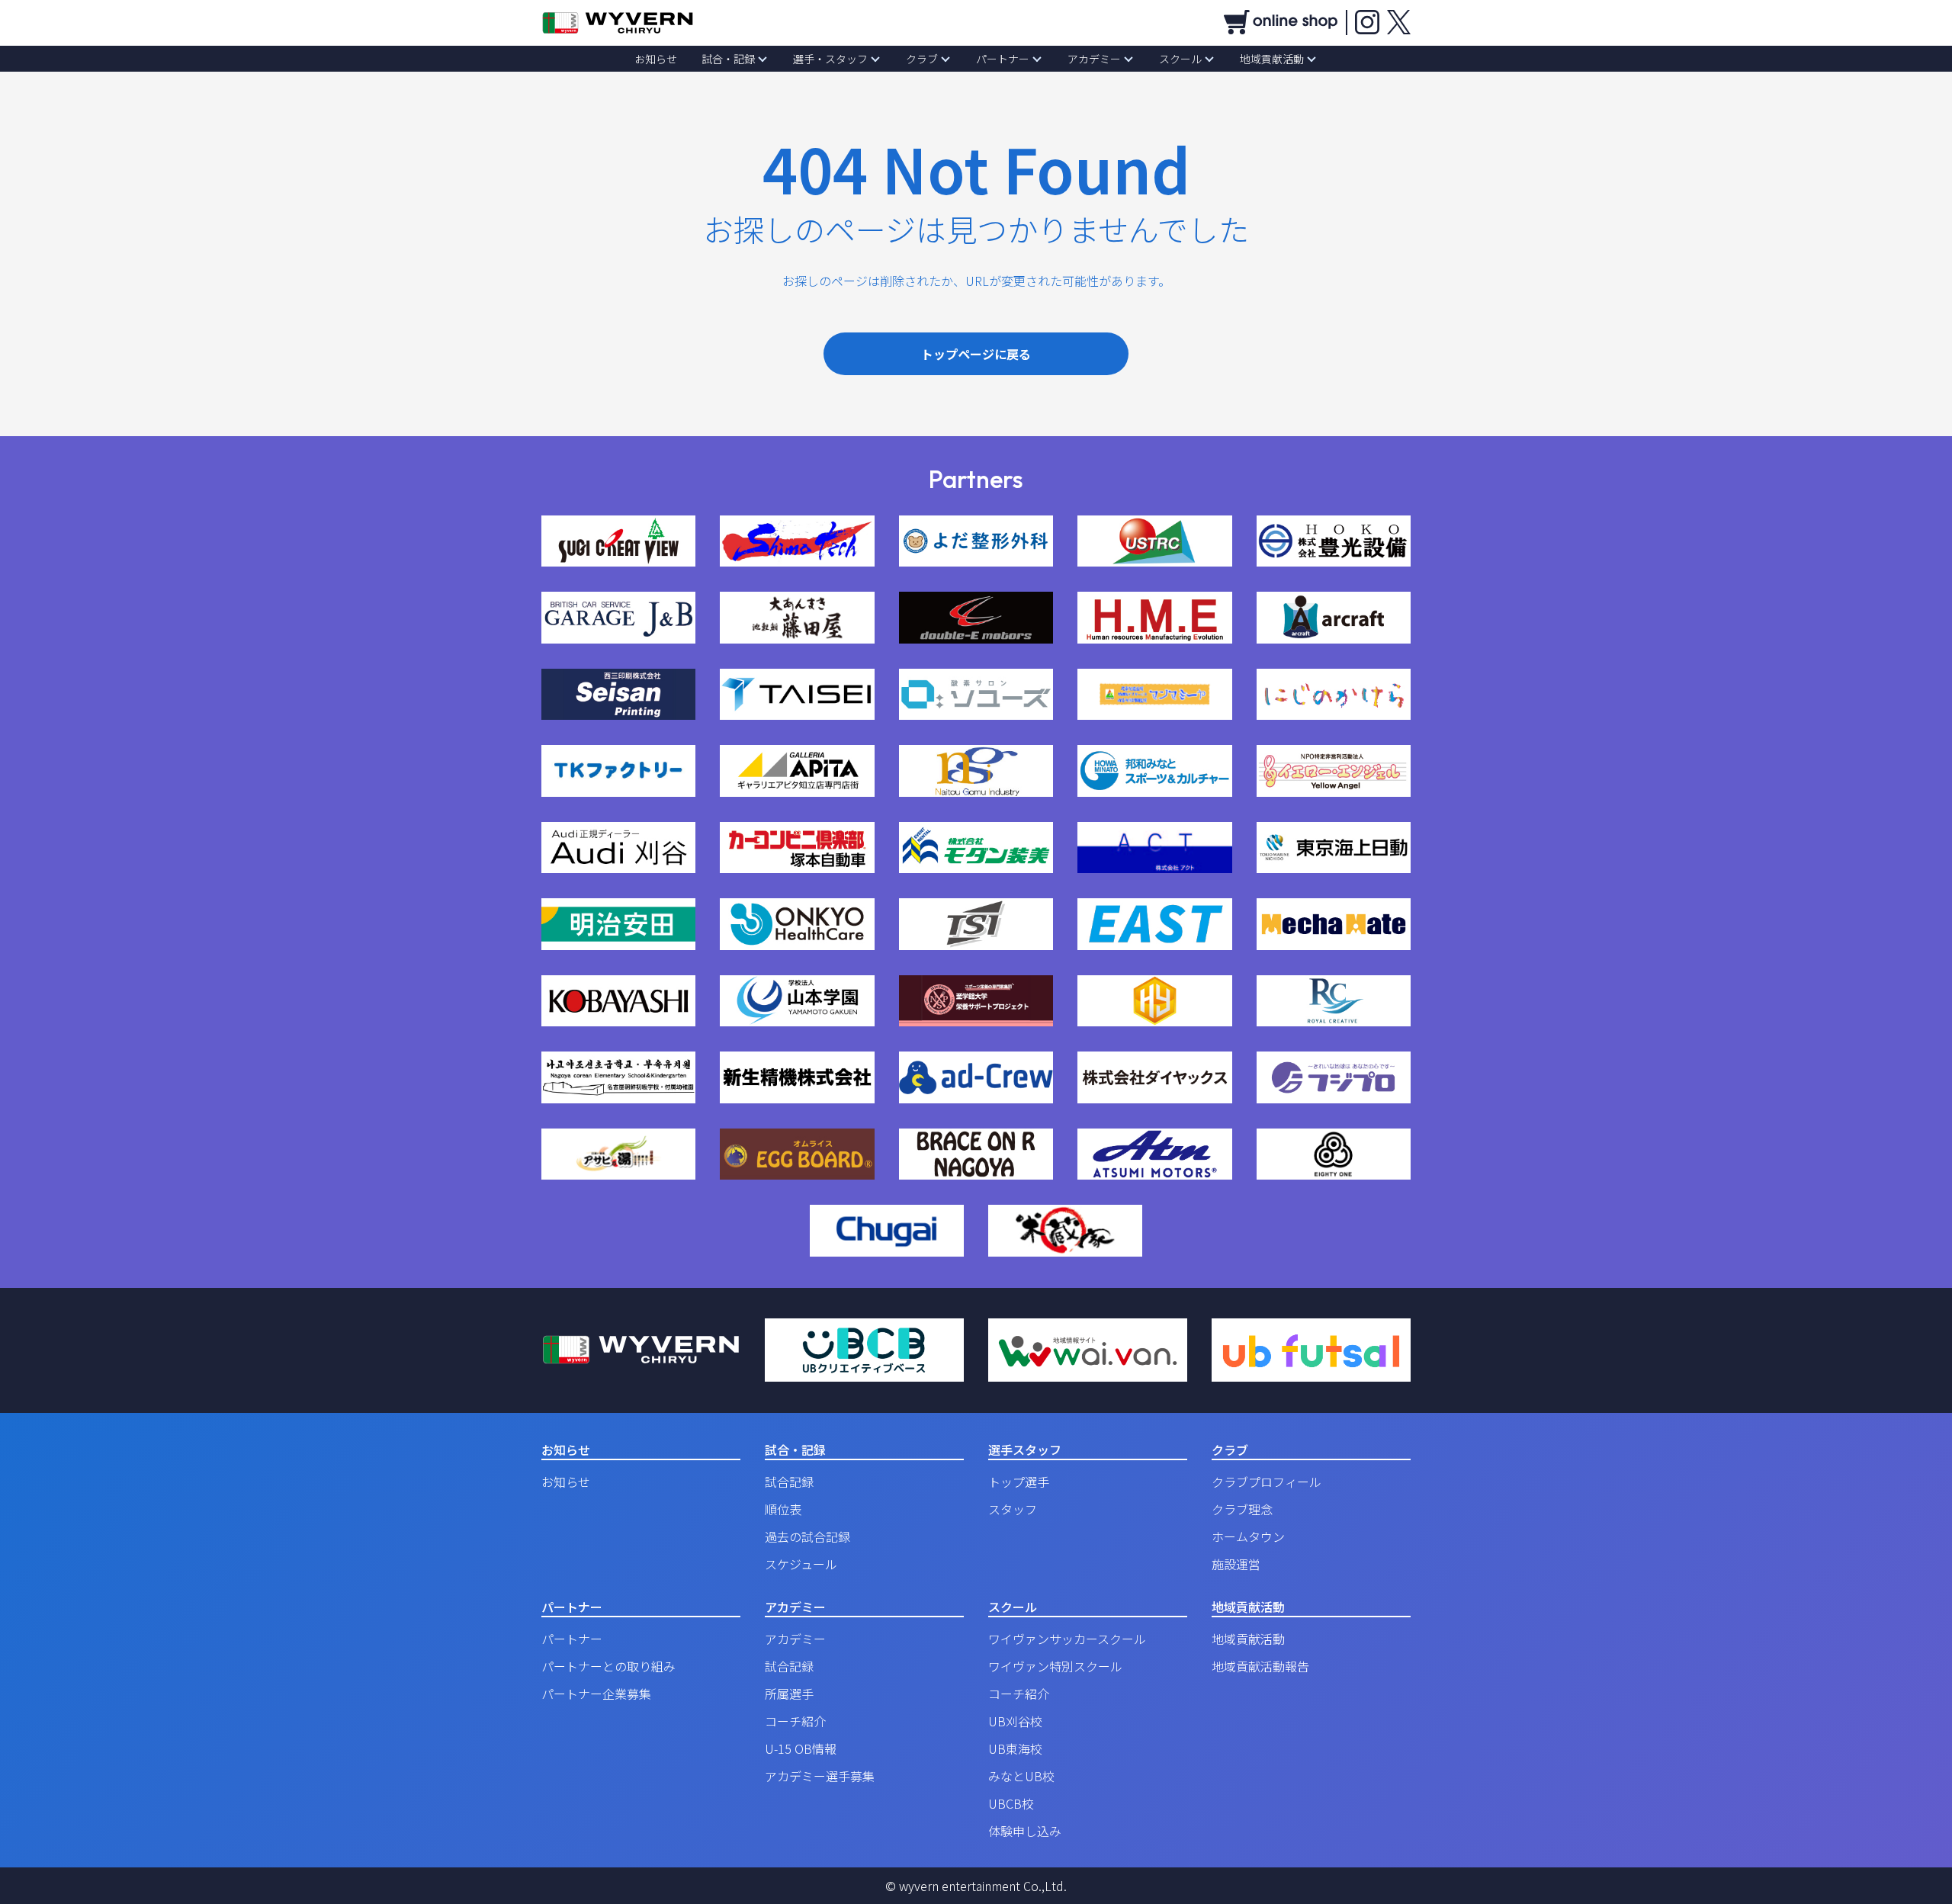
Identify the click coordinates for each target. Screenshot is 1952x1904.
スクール (1180, 59)
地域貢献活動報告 (1260, 1666)
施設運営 (1236, 1564)
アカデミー (1094, 59)
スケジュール (801, 1564)
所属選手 (789, 1694)
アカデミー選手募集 (820, 1776)
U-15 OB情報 (801, 1748)
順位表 (783, 1509)
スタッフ (1013, 1509)
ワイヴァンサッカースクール (1067, 1639)
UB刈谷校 (1015, 1721)
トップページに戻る (976, 354)
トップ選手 (1019, 1482)
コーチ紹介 (795, 1721)
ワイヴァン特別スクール (1055, 1666)
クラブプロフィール (1267, 1482)
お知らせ (656, 59)
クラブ (922, 59)
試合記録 (789, 1482)
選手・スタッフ (830, 59)
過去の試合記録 (807, 1536)
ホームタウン (1248, 1536)
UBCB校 (1011, 1803)
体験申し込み (1025, 1831)
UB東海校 (1015, 1748)
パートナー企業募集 (596, 1694)
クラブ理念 (1242, 1509)
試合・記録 (728, 59)
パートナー (1003, 59)
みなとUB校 (1021, 1776)
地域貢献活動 (1272, 59)
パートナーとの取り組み (608, 1666)
